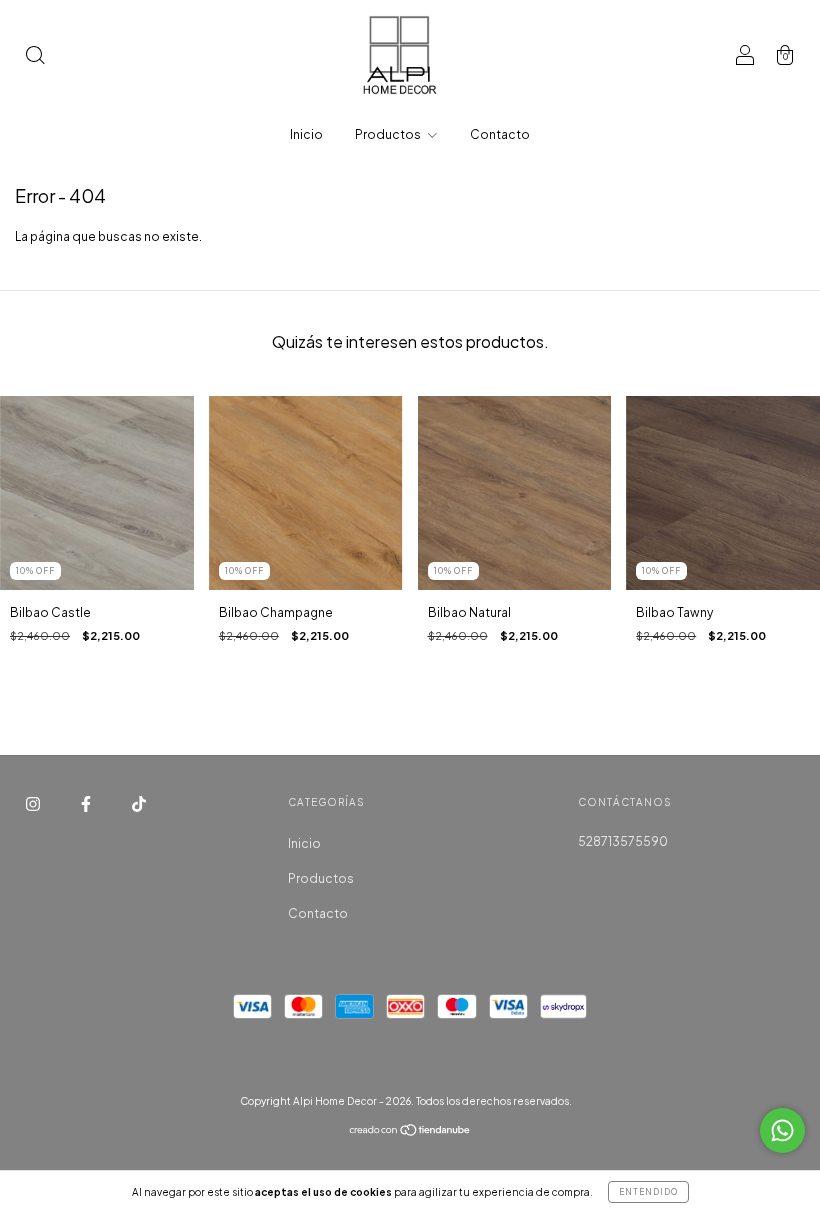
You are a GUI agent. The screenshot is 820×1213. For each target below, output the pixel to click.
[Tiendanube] (410, 1132)
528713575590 (623, 841)
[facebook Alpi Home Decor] (87, 803)
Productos (389, 134)
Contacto (500, 134)
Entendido (648, 1192)
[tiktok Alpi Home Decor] (139, 803)
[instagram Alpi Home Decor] (34, 803)
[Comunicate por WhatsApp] (782, 1130)
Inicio (306, 134)
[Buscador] (35, 57)
